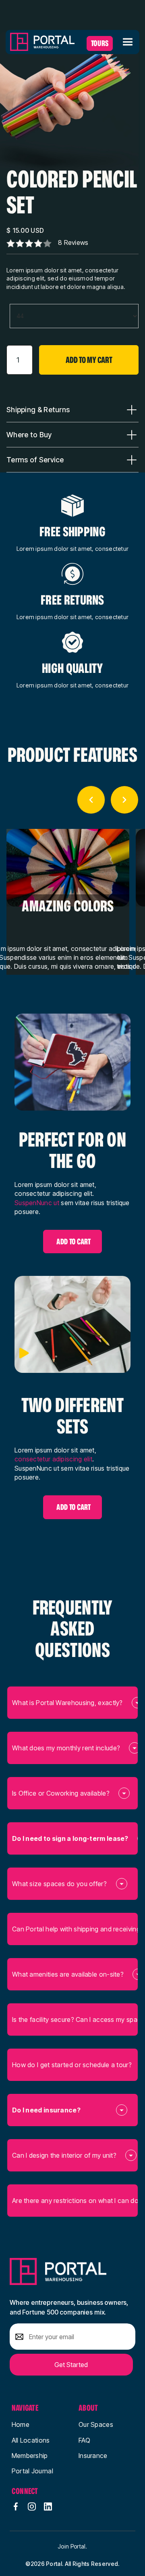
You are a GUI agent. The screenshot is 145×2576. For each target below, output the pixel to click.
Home (21, 2424)
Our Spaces (96, 2424)
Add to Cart (74, 1242)
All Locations (31, 2440)
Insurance (93, 2456)
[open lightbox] (69, 105)
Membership (30, 2456)
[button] (127, 42)
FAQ (84, 2440)
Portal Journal (32, 2471)
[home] (42, 42)
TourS (100, 43)
